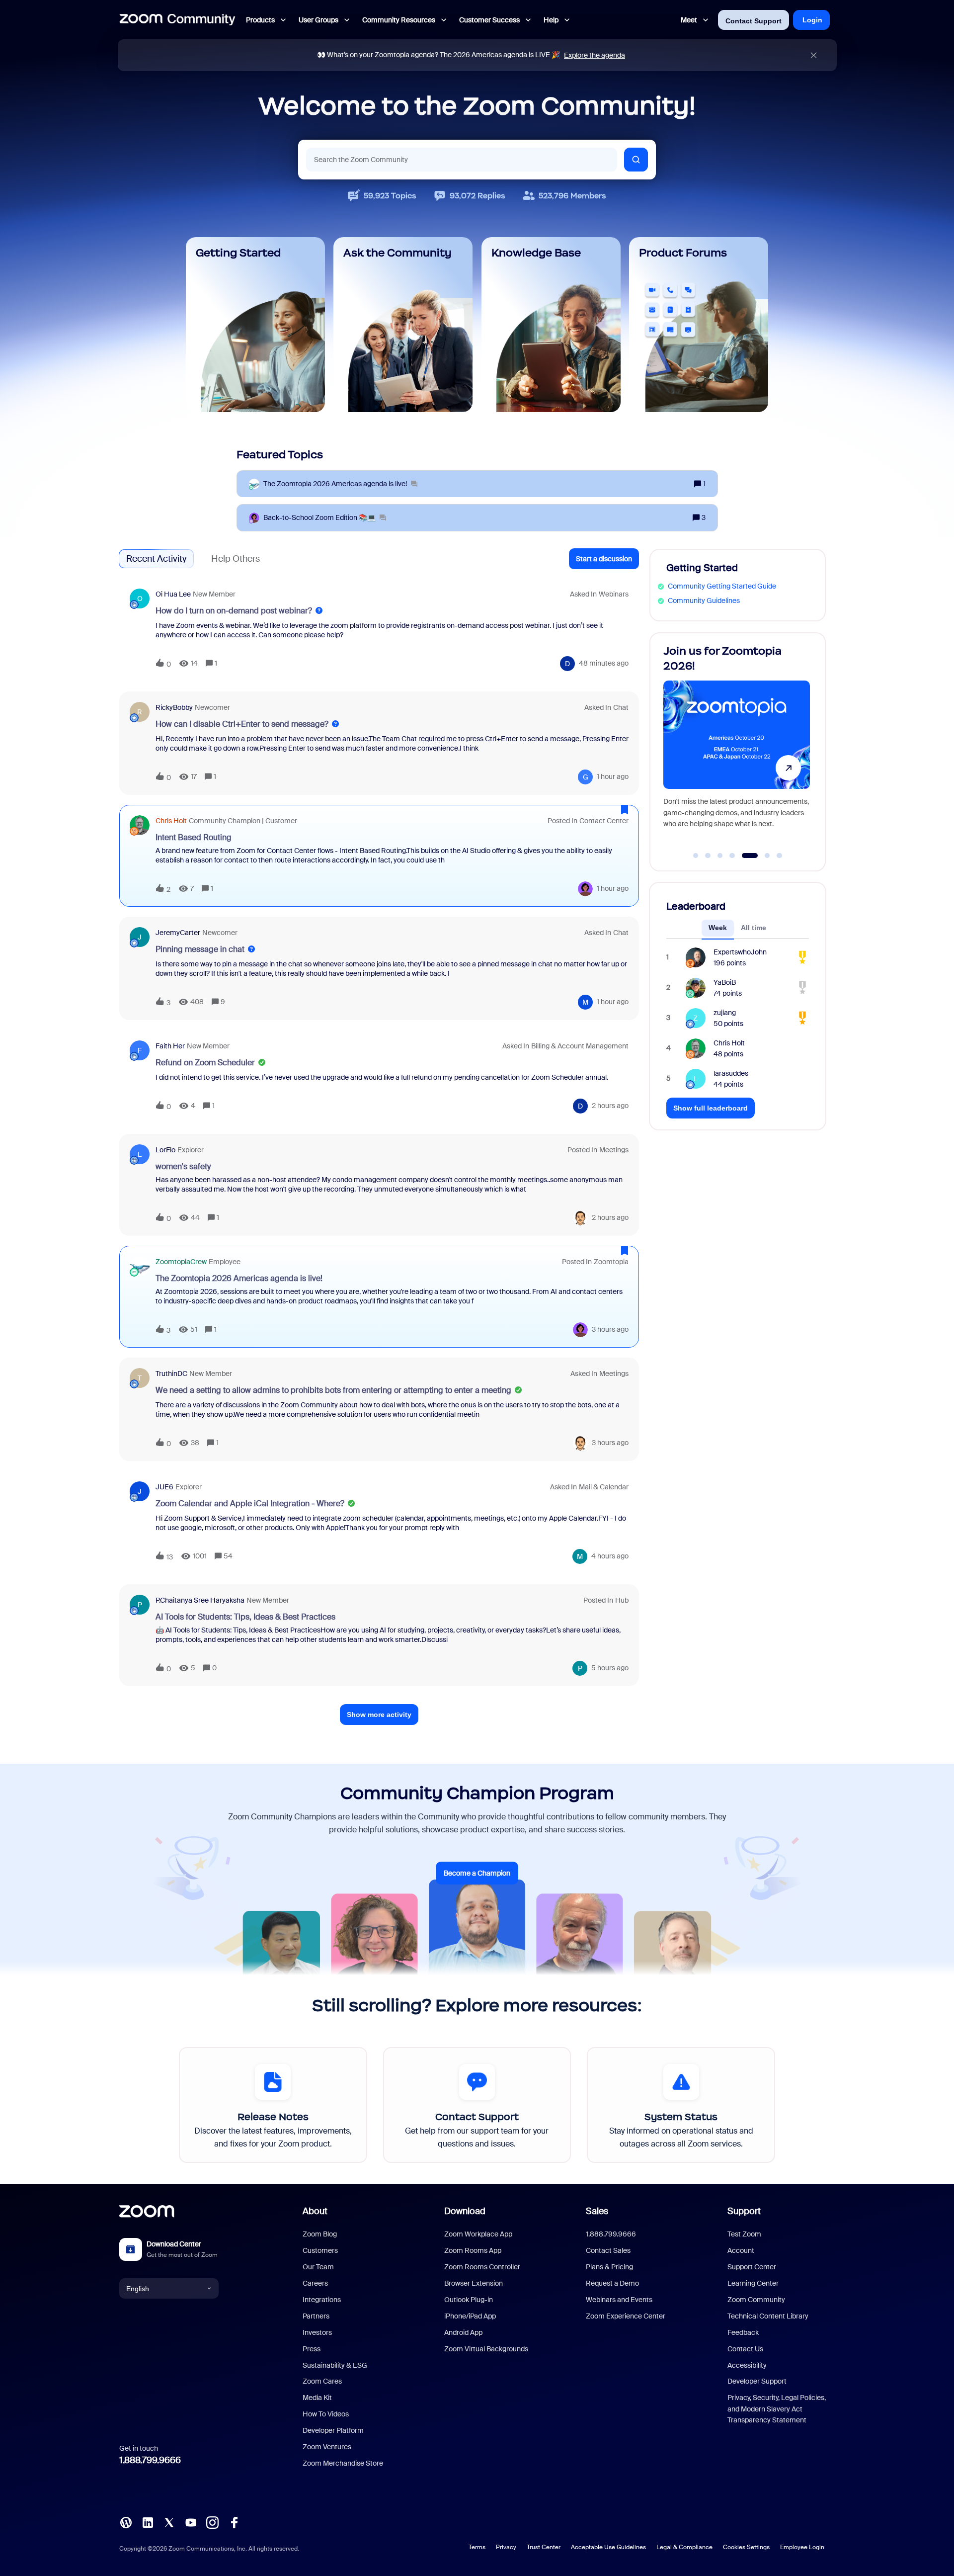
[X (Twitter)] (169, 2522)
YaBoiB (725, 982)
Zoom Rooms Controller (482, 2267)
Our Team (318, 2267)
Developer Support (757, 2381)
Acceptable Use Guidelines (608, 2547)
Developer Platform (333, 2430)
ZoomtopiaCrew (181, 1262)
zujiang (725, 1013)
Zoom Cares (322, 2381)
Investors (317, 2332)
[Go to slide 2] (708, 856)
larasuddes (731, 1073)
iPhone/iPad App (470, 2316)
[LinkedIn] (148, 2522)
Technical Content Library (768, 2316)
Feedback (743, 2332)
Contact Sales (608, 2250)
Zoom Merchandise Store (343, 2463)
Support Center (752, 2267)
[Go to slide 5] (744, 856)
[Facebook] (234, 2522)
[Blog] (126, 2522)
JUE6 (164, 1487)
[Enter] (636, 160)
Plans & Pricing (609, 2267)
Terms (477, 2547)
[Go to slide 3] (720, 856)
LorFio (165, 1150)
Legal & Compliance (684, 2547)
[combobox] (462, 160)
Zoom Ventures (327, 2447)
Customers (320, 2250)
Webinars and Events (619, 2300)
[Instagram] (212, 2522)
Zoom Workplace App (478, 2234)
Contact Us (745, 2349)
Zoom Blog (320, 2234)
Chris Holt (171, 821)
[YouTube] (191, 2522)
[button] (604, 559)
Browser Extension (474, 2283)
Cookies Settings (746, 2547)
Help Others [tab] (236, 559)
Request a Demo (612, 2283)
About (315, 2211)
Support (744, 2211)
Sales (597, 2211)
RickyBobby (174, 707)
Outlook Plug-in (469, 2300)
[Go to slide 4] (732, 856)
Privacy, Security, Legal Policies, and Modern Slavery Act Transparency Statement (777, 2409)
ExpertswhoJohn (740, 952)
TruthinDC (171, 1374)
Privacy (506, 2547)
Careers (315, 2283)
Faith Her (170, 1046)
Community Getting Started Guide (722, 586)
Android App (463, 2332)
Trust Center (544, 2547)
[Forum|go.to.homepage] (177, 20)
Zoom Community (756, 2300)
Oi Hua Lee (173, 594)
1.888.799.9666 (150, 2460)
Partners (316, 2316)
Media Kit (317, 2398)
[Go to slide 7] (780, 856)
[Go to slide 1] (696, 856)
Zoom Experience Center (626, 2316)
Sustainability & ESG (335, 2365)
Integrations (322, 2300)
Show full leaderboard (711, 1108)
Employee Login (802, 2547)
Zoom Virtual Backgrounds (486, 2349)
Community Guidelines (704, 601)
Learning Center (753, 2283)
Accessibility (747, 2365)
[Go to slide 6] (762, 856)
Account (741, 2250)
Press (312, 2349)
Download (465, 2211)
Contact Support (754, 21)
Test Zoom (744, 2234)
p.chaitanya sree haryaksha (200, 1600)
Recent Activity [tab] (156, 559)
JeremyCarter (178, 933)
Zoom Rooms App (473, 2250)
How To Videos (326, 2414)
